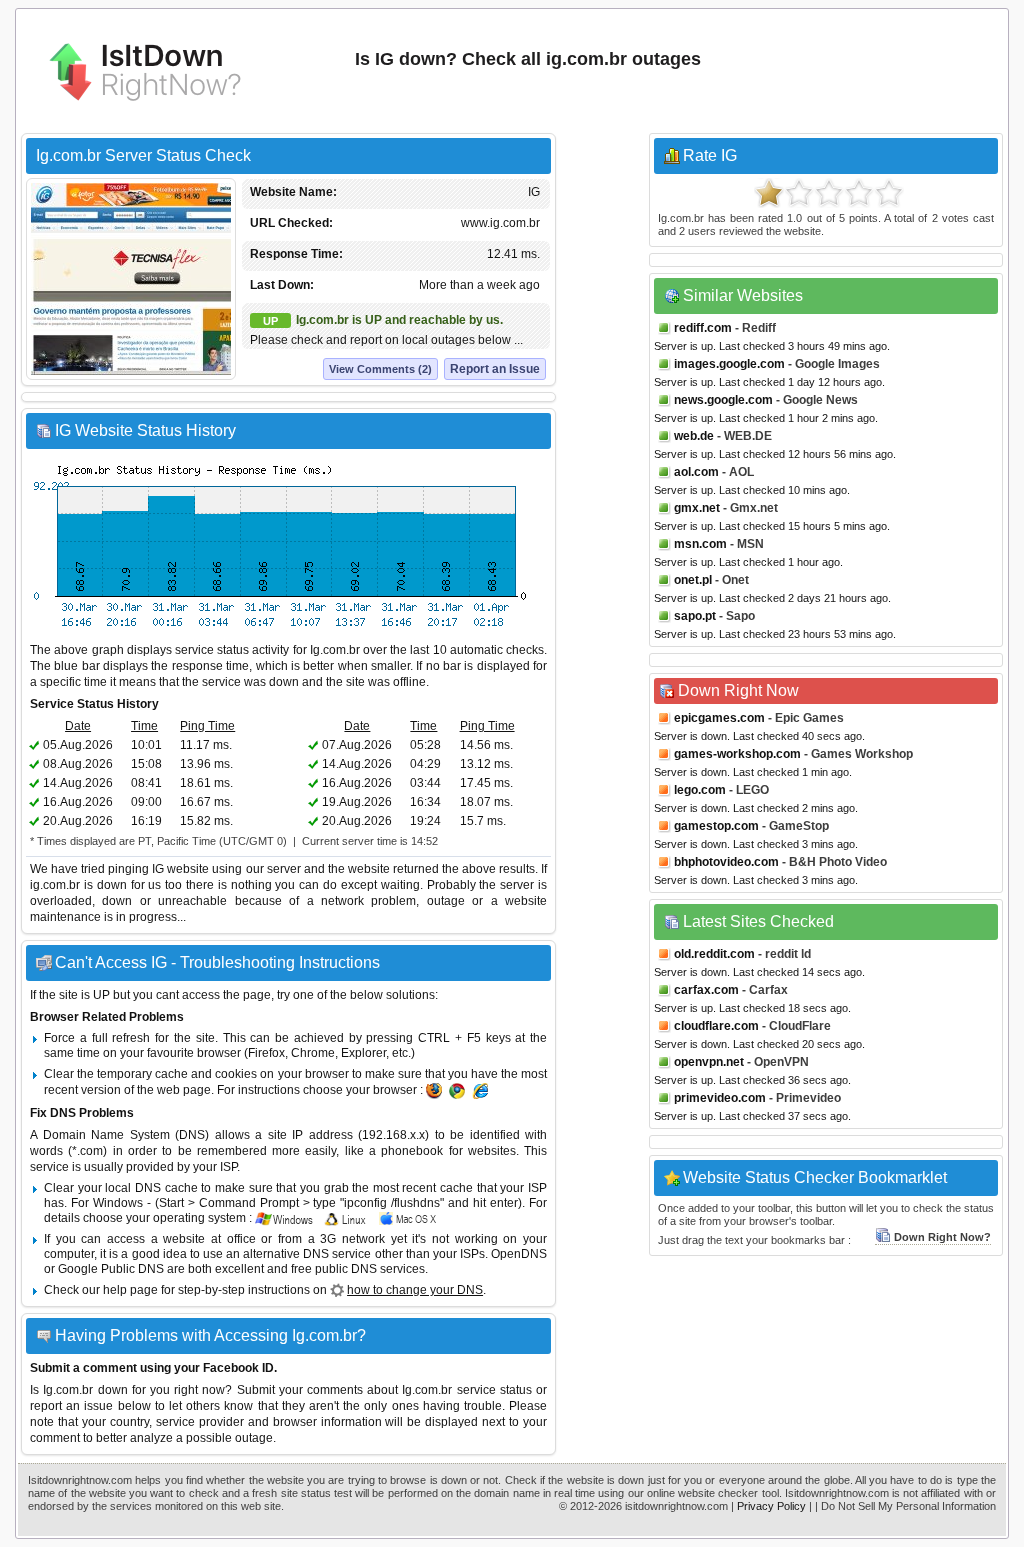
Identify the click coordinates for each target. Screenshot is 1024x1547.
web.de (694, 436)
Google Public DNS (111, 1269)
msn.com (700, 544)
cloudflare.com (716, 1026)
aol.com (696, 472)
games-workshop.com (737, 754)
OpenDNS (519, 1254)
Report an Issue (495, 369)
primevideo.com (720, 1098)
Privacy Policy (771, 1506)
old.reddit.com (714, 954)
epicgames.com (719, 718)
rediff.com (703, 328)
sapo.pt (695, 616)
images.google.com (729, 364)
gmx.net (697, 508)
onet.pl (693, 580)
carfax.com (706, 990)
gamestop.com (716, 826)
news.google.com (723, 400)
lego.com (700, 790)
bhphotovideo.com (726, 862)
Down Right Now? (942, 1237)
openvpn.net (709, 1062)
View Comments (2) (380, 369)
